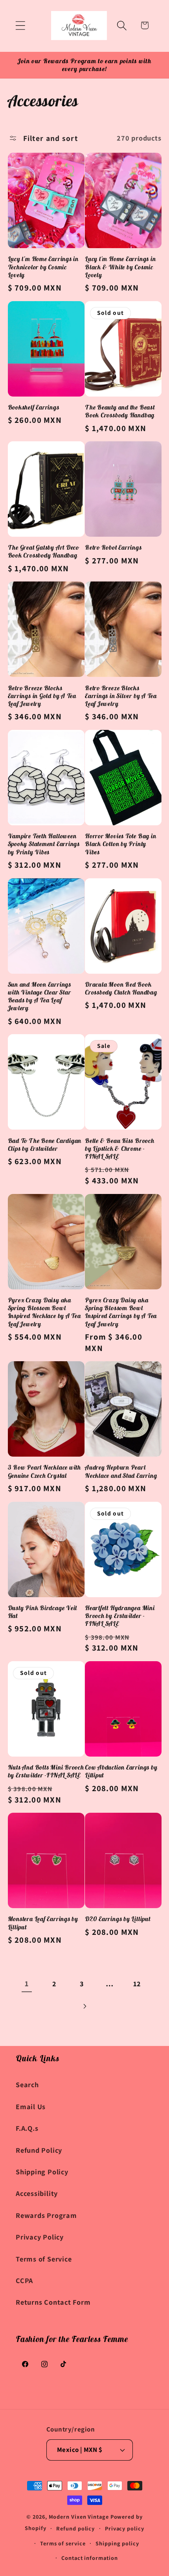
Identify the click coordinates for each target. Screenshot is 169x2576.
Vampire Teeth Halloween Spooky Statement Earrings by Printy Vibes (44, 844)
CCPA (24, 2280)
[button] (20, 25)
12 (137, 1984)
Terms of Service (44, 2259)
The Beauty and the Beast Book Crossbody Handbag (120, 411)
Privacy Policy (40, 2237)
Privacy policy (125, 2528)
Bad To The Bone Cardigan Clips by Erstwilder (45, 1144)
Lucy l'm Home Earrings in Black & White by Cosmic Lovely (120, 267)
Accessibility (37, 2193)
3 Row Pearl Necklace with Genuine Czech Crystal (45, 1471)
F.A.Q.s (27, 2128)
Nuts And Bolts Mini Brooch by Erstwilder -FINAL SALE (46, 1771)
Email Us (31, 2106)
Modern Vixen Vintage (79, 2517)
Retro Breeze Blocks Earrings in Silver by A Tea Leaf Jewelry (121, 696)
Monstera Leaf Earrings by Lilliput (43, 1923)
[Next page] (84, 2007)
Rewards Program (46, 2215)
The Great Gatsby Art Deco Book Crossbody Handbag (44, 551)
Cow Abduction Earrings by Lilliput (121, 1771)
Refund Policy (39, 2150)
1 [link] (27, 1984)
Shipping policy (117, 2543)
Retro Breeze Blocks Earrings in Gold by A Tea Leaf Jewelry (42, 696)
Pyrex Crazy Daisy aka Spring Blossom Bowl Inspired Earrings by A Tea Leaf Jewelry (121, 1312)
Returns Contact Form (53, 2302)
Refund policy (75, 2528)
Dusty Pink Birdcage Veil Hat (43, 1612)
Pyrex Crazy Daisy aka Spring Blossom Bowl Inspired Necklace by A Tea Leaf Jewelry (44, 1312)
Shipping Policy (42, 2172)
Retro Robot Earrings (113, 547)
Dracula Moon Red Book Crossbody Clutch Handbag (121, 988)
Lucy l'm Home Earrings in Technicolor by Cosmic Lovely (43, 267)
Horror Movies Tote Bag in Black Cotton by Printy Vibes (121, 844)
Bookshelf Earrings (34, 407)
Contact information (89, 2558)
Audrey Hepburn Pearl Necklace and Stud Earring (121, 1471)
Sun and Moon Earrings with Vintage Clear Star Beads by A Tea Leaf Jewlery (39, 996)
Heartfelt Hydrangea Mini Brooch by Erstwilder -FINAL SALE (120, 1616)
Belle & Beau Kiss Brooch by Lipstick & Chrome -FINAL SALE (120, 1149)
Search (27, 2084)
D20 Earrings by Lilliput (118, 1919)
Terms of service (63, 2543)
